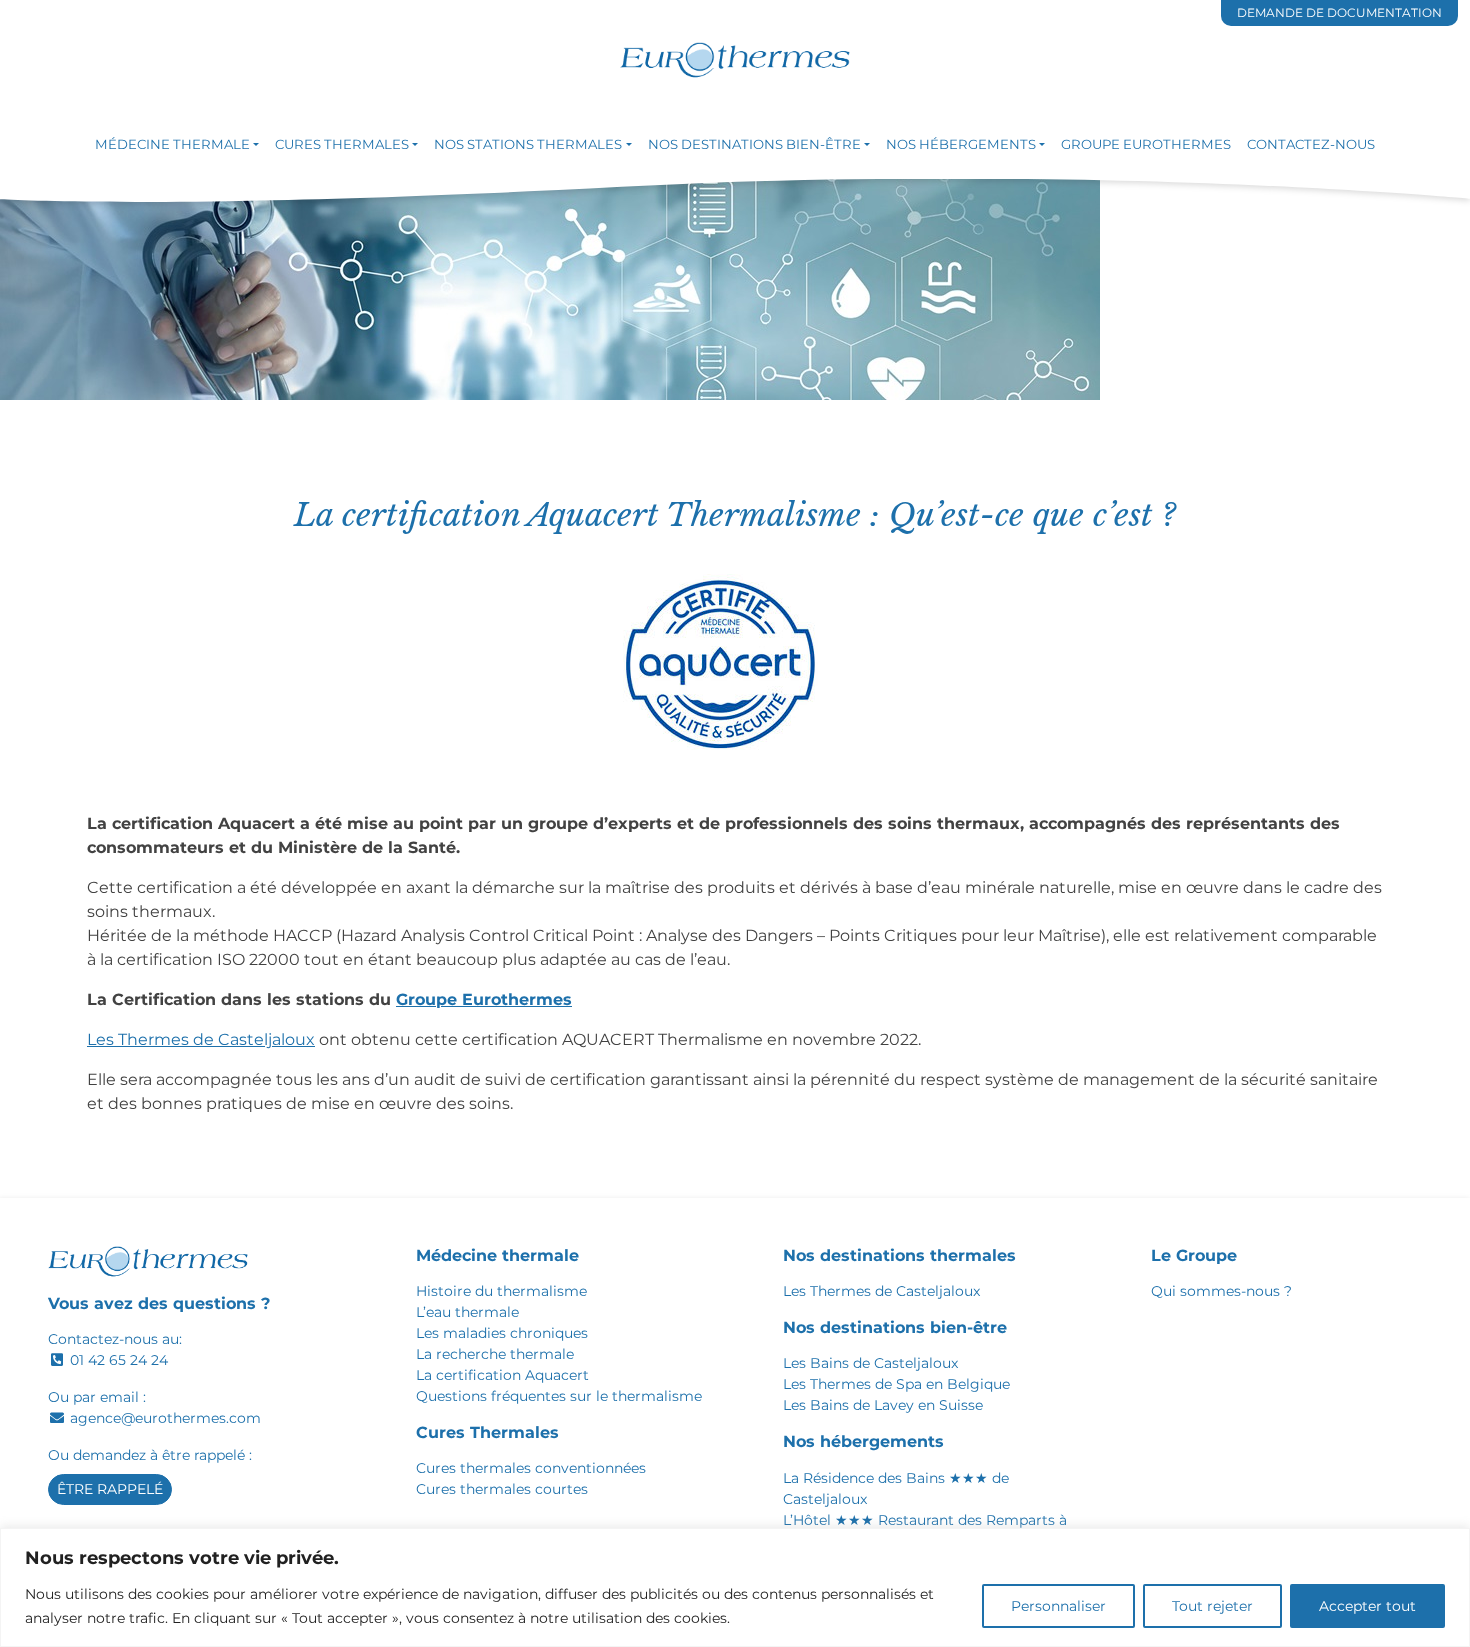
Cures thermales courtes (502, 1489)
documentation (1339, 12)
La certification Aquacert (502, 1375)
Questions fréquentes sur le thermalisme (559, 1396)
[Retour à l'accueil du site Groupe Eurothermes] (735, 60)
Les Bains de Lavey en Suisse (883, 1405)
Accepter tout (1367, 1606)
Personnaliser (1058, 1606)
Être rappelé (110, 1489)
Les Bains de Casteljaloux (870, 1363)
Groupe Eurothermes (484, 999)
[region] (735, 1587)
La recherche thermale (495, 1354)
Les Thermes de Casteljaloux (201, 1039)
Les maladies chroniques (502, 1333)
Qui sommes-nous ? (1221, 1291)
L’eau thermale (467, 1312)
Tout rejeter (1212, 1606)
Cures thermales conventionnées (531, 1468)
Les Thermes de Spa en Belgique (896, 1384)
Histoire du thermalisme (501, 1291)
